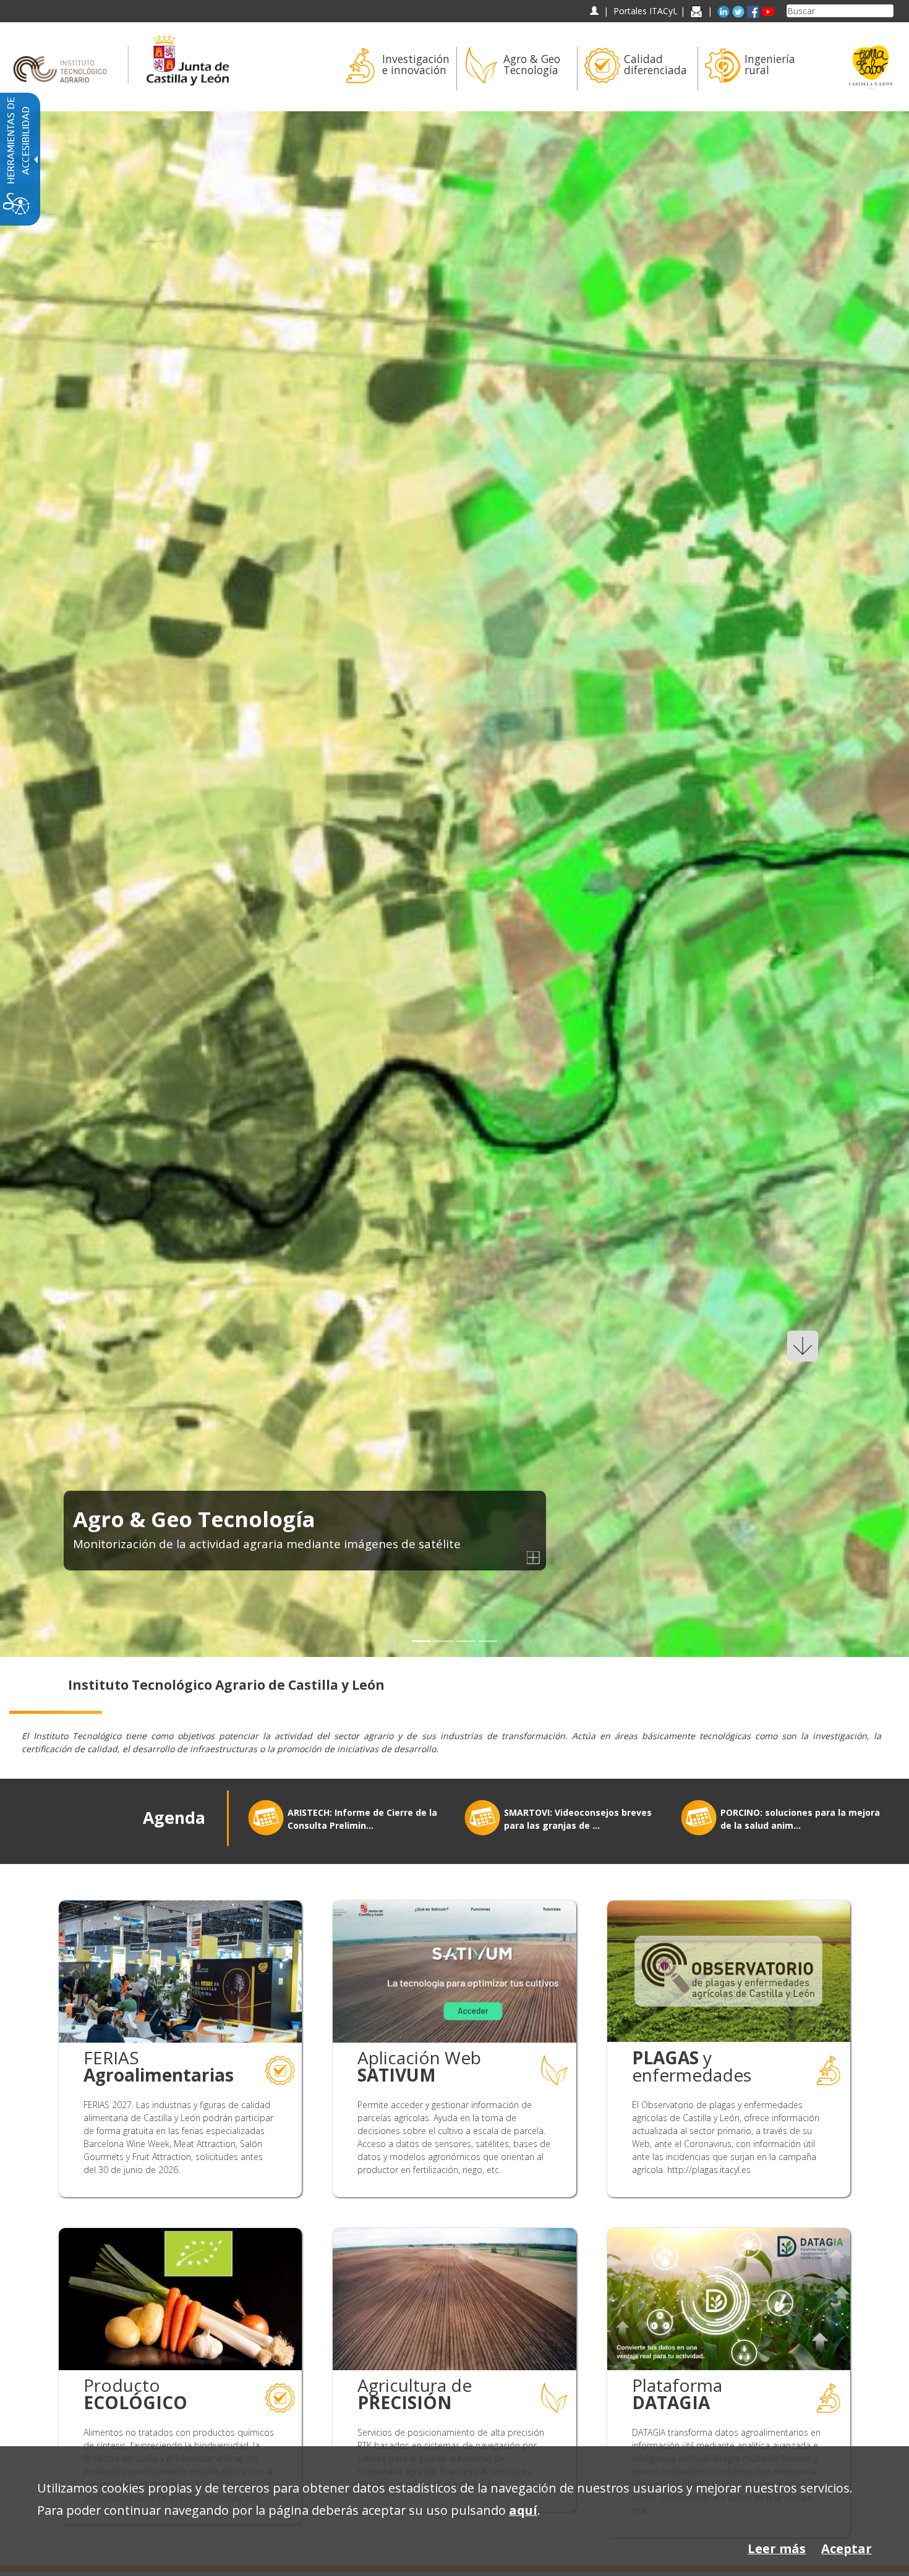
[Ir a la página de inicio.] (64, 58)
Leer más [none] (777, 2548)
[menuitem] (396, 69)
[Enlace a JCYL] (187, 58)
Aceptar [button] (847, 2548)
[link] (454, 884)
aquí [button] (523, 2510)
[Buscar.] (889, 11)
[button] (39, 884)
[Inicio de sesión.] (594, 11)
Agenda (174, 1818)
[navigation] (646, 11)
